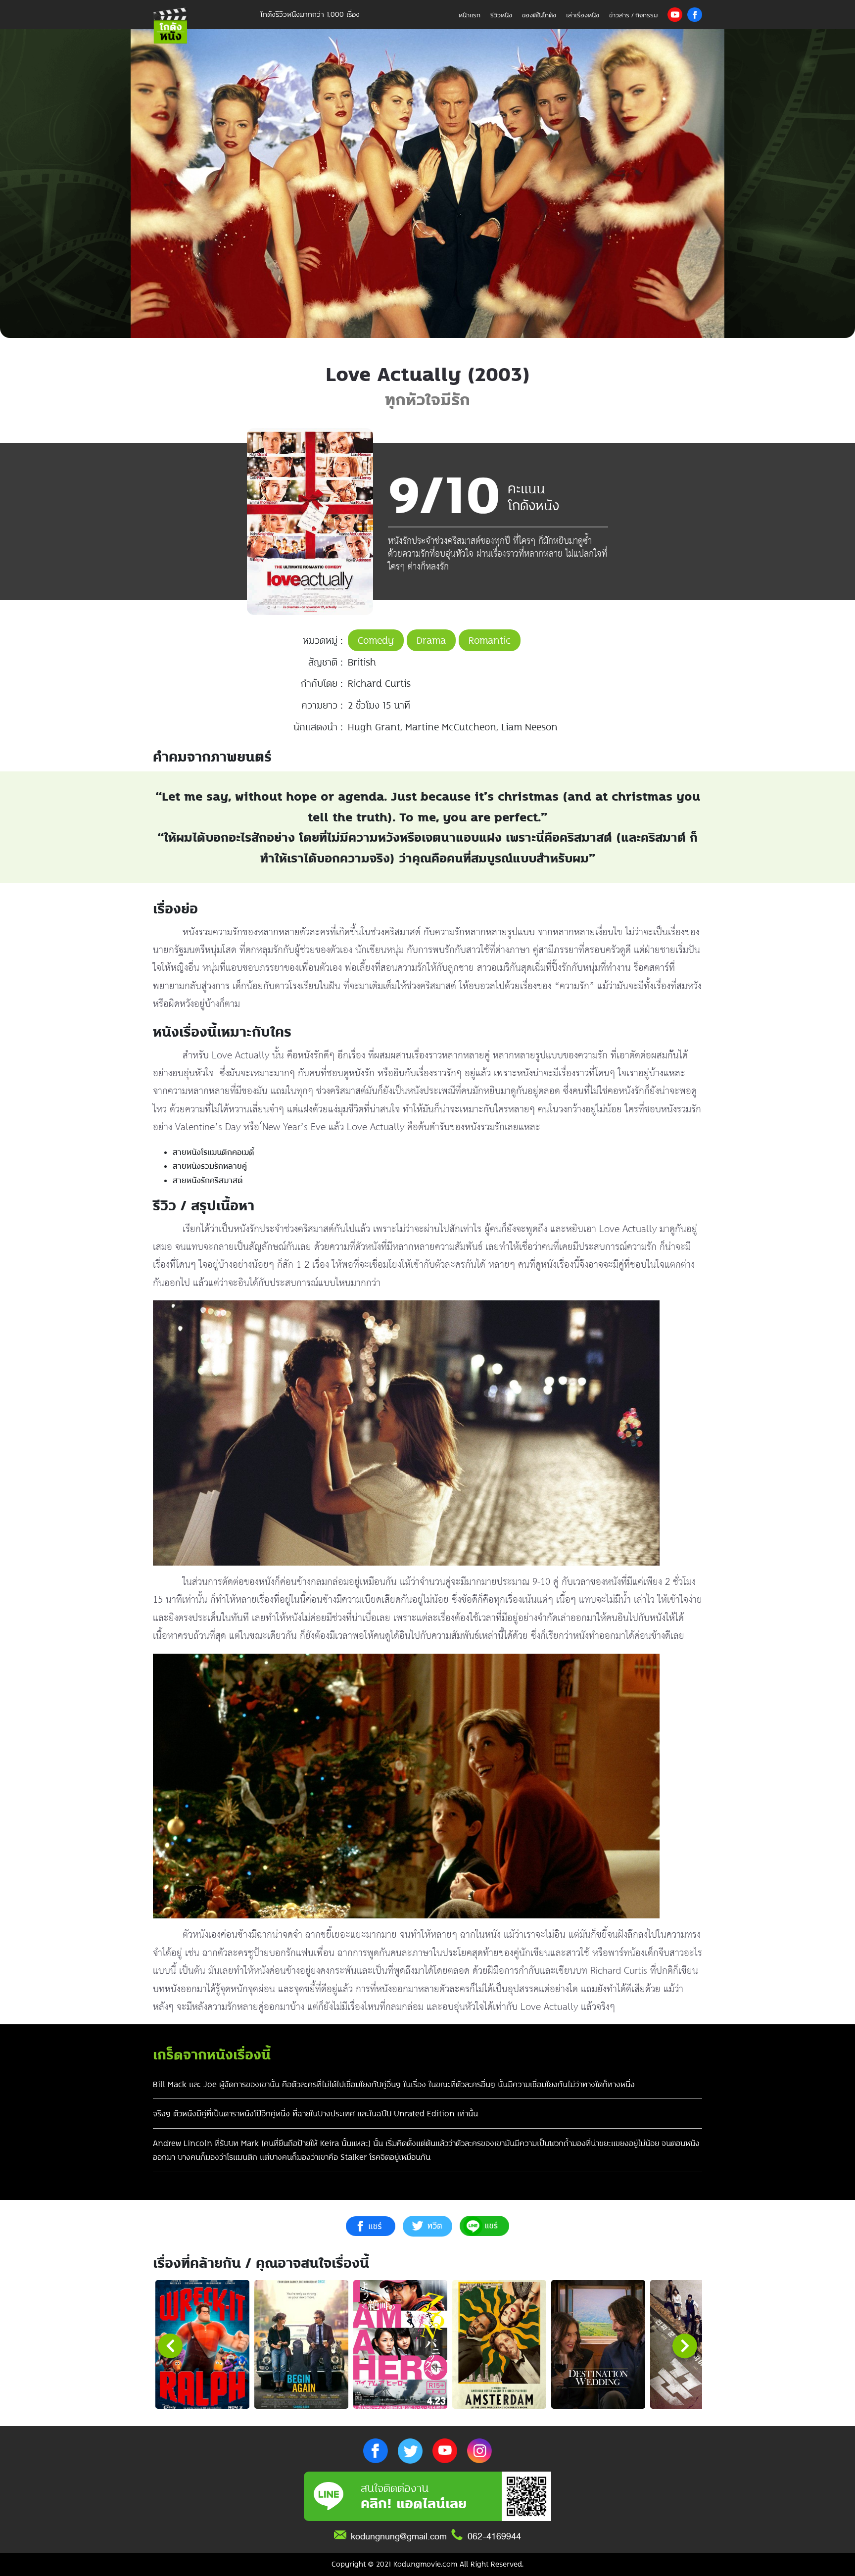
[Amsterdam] (499, 2344)
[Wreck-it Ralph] (202, 2344)
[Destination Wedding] (598, 2344)
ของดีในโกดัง (539, 15)
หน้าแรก (470, 15)
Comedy (376, 640)
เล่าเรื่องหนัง (583, 15)
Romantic (490, 640)
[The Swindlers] (697, 2344)
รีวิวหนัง (501, 15)
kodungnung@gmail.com (399, 2536)
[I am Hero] (400, 2344)
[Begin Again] (301, 2344)
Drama (431, 640)
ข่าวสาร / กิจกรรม (633, 15)
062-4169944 (494, 2536)
